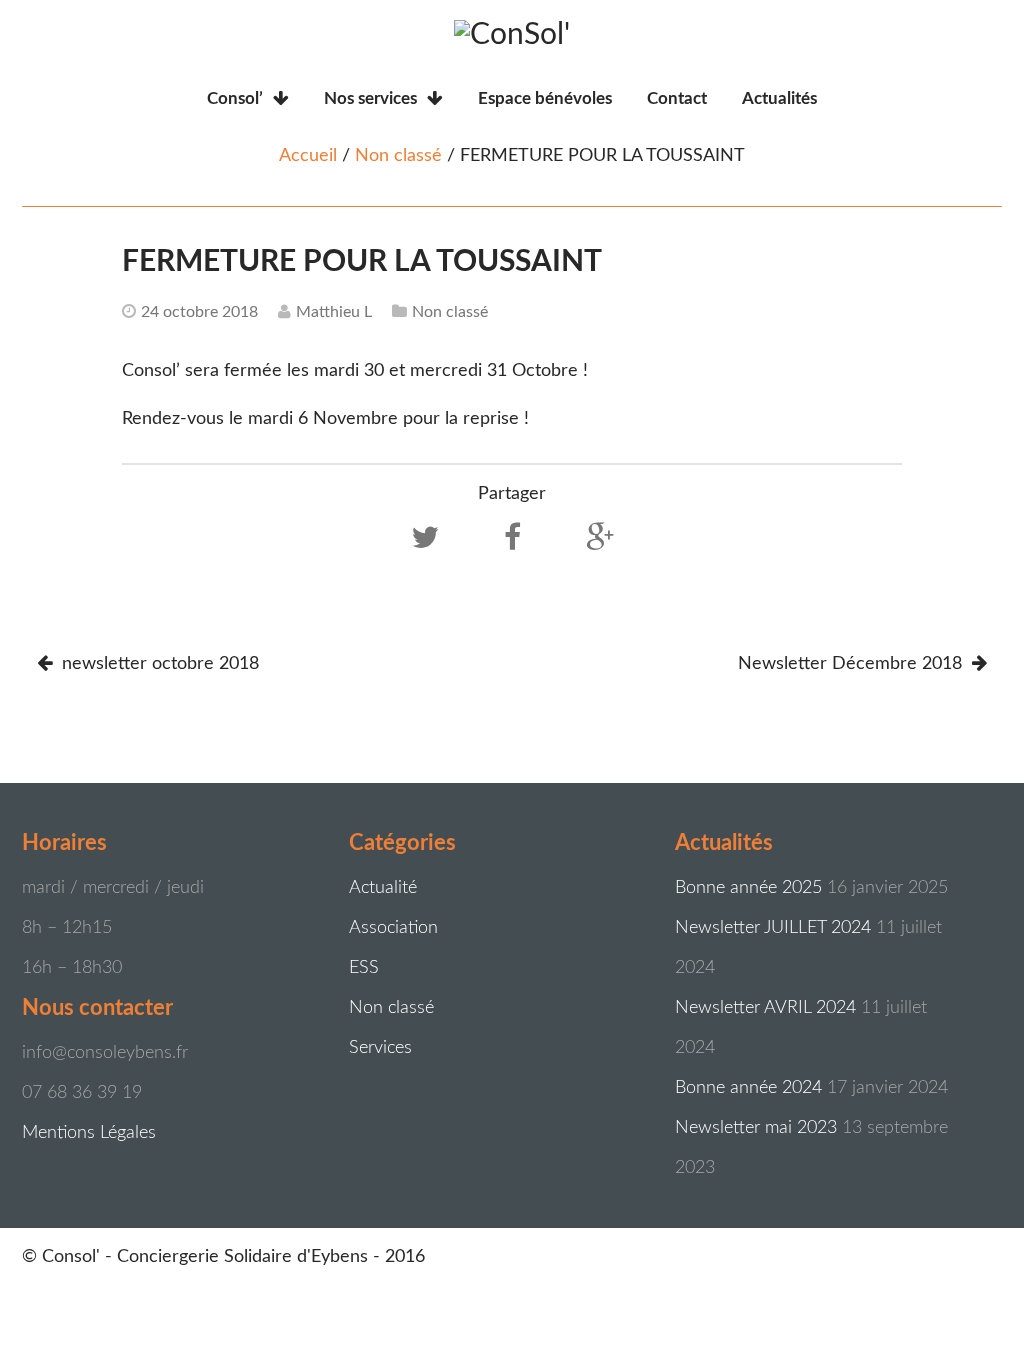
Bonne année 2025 (748, 888)
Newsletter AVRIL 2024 (765, 1008)
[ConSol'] (512, 35)
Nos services (370, 98)
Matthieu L (334, 312)
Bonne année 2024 (748, 1088)
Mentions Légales (89, 1133)
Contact (677, 98)
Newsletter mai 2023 (756, 1128)
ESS (364, 968)
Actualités (779, 98)
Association (393, 928)
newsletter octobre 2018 (158, 664)
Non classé (398, 156)
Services (380, 1048)
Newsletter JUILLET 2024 (773, 928)
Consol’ (235, 98)
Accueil (308, 156)
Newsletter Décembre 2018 (852, 664)
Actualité (383, 888)
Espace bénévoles (545, 98)
